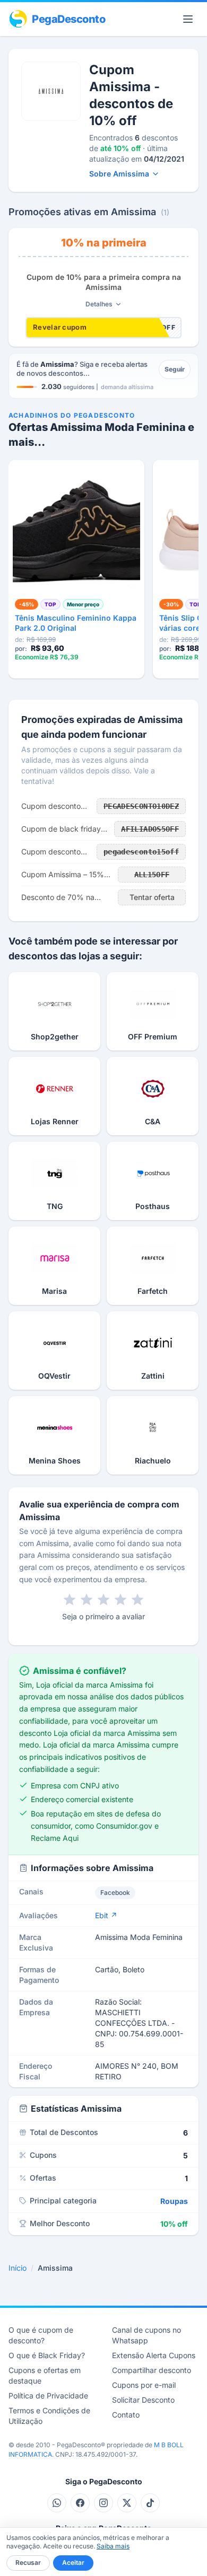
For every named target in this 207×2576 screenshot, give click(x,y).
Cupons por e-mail (144, 2385)
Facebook (115, 1893)
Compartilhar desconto (152, 2370)
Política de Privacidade (48, 2396)
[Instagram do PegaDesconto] (103, 2503)
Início (18, 2268)
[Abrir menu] (188, 19)
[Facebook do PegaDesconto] (80, 2503)
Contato (126, 2415)
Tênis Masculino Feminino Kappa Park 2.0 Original (76, 623)
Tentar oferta (152, 897)
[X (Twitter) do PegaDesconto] (127, 2503)
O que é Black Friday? (47, 2355)
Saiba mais (113, 2546)
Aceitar (73, 2562)
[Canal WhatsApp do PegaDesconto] (57, 2503)
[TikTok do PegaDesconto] (150, 2503)
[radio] (70, 1600)
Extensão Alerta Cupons (154, 2355)
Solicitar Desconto (143, 2400)
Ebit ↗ (106, 1915)
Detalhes (99, 304)
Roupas (174, 2201)
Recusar (28, 2562)
